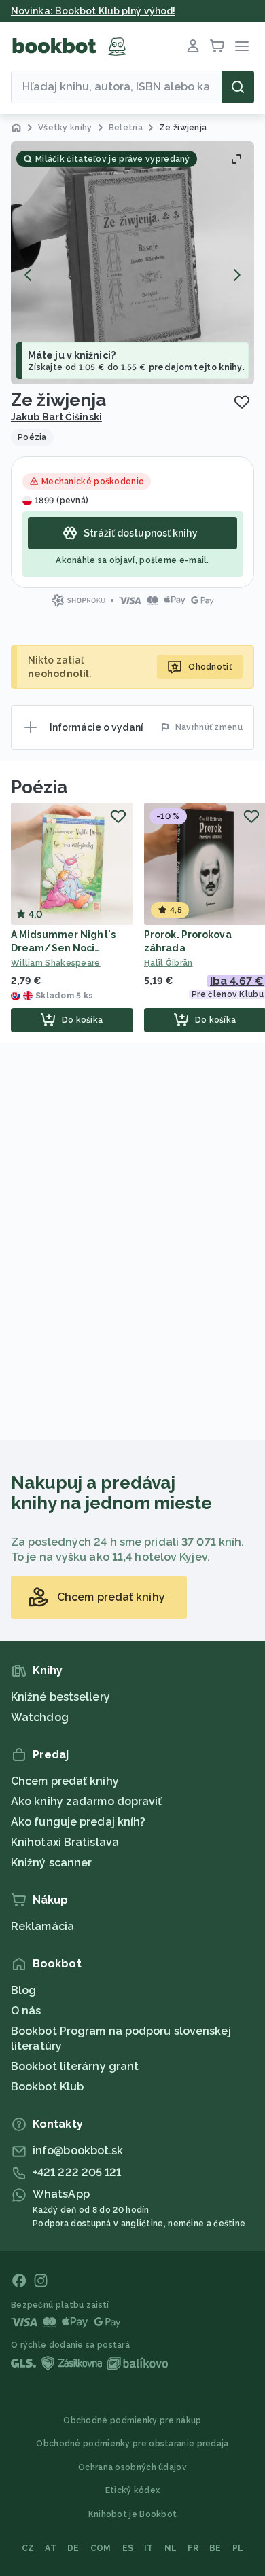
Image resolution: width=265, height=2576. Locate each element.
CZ (28, 2548)
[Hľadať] (238, 87)
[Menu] (242, 46)
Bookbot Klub (47, 2087)
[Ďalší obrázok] (236, 275)
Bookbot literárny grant (75, 2066)
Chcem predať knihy (65, 1781)
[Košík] (217, 46)
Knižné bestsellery (60, 1697)
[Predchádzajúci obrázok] (29, 275)
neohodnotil (58, 674)
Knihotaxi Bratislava (65, 1842)
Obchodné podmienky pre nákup (132, 2420)
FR (193, 2548)
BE (215, 2548)
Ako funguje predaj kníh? (78, 1822)
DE (73, 2548)
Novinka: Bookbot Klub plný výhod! (93, 11)
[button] (132, 263)
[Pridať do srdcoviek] (242, 402)
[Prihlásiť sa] (193, 46)
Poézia (39, 787)
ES (128, 2548)
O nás (26, 2011)
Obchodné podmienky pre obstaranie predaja (132, 2444)
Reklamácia (42, 1926)
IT (149, 2548)
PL (238, 2548)
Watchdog (40, 1717)
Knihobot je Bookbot (133, 2514)
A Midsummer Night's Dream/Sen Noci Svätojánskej (63, 948)
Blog (23, 1990)
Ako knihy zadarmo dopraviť (87, 1801)
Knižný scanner (51, 1863)
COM (101, 2548)
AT (51, 2548)
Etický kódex (133, 2490)
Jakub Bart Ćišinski (56, 417)
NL (171, 2548)
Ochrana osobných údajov (132, 2467)
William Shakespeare (56, 963)
